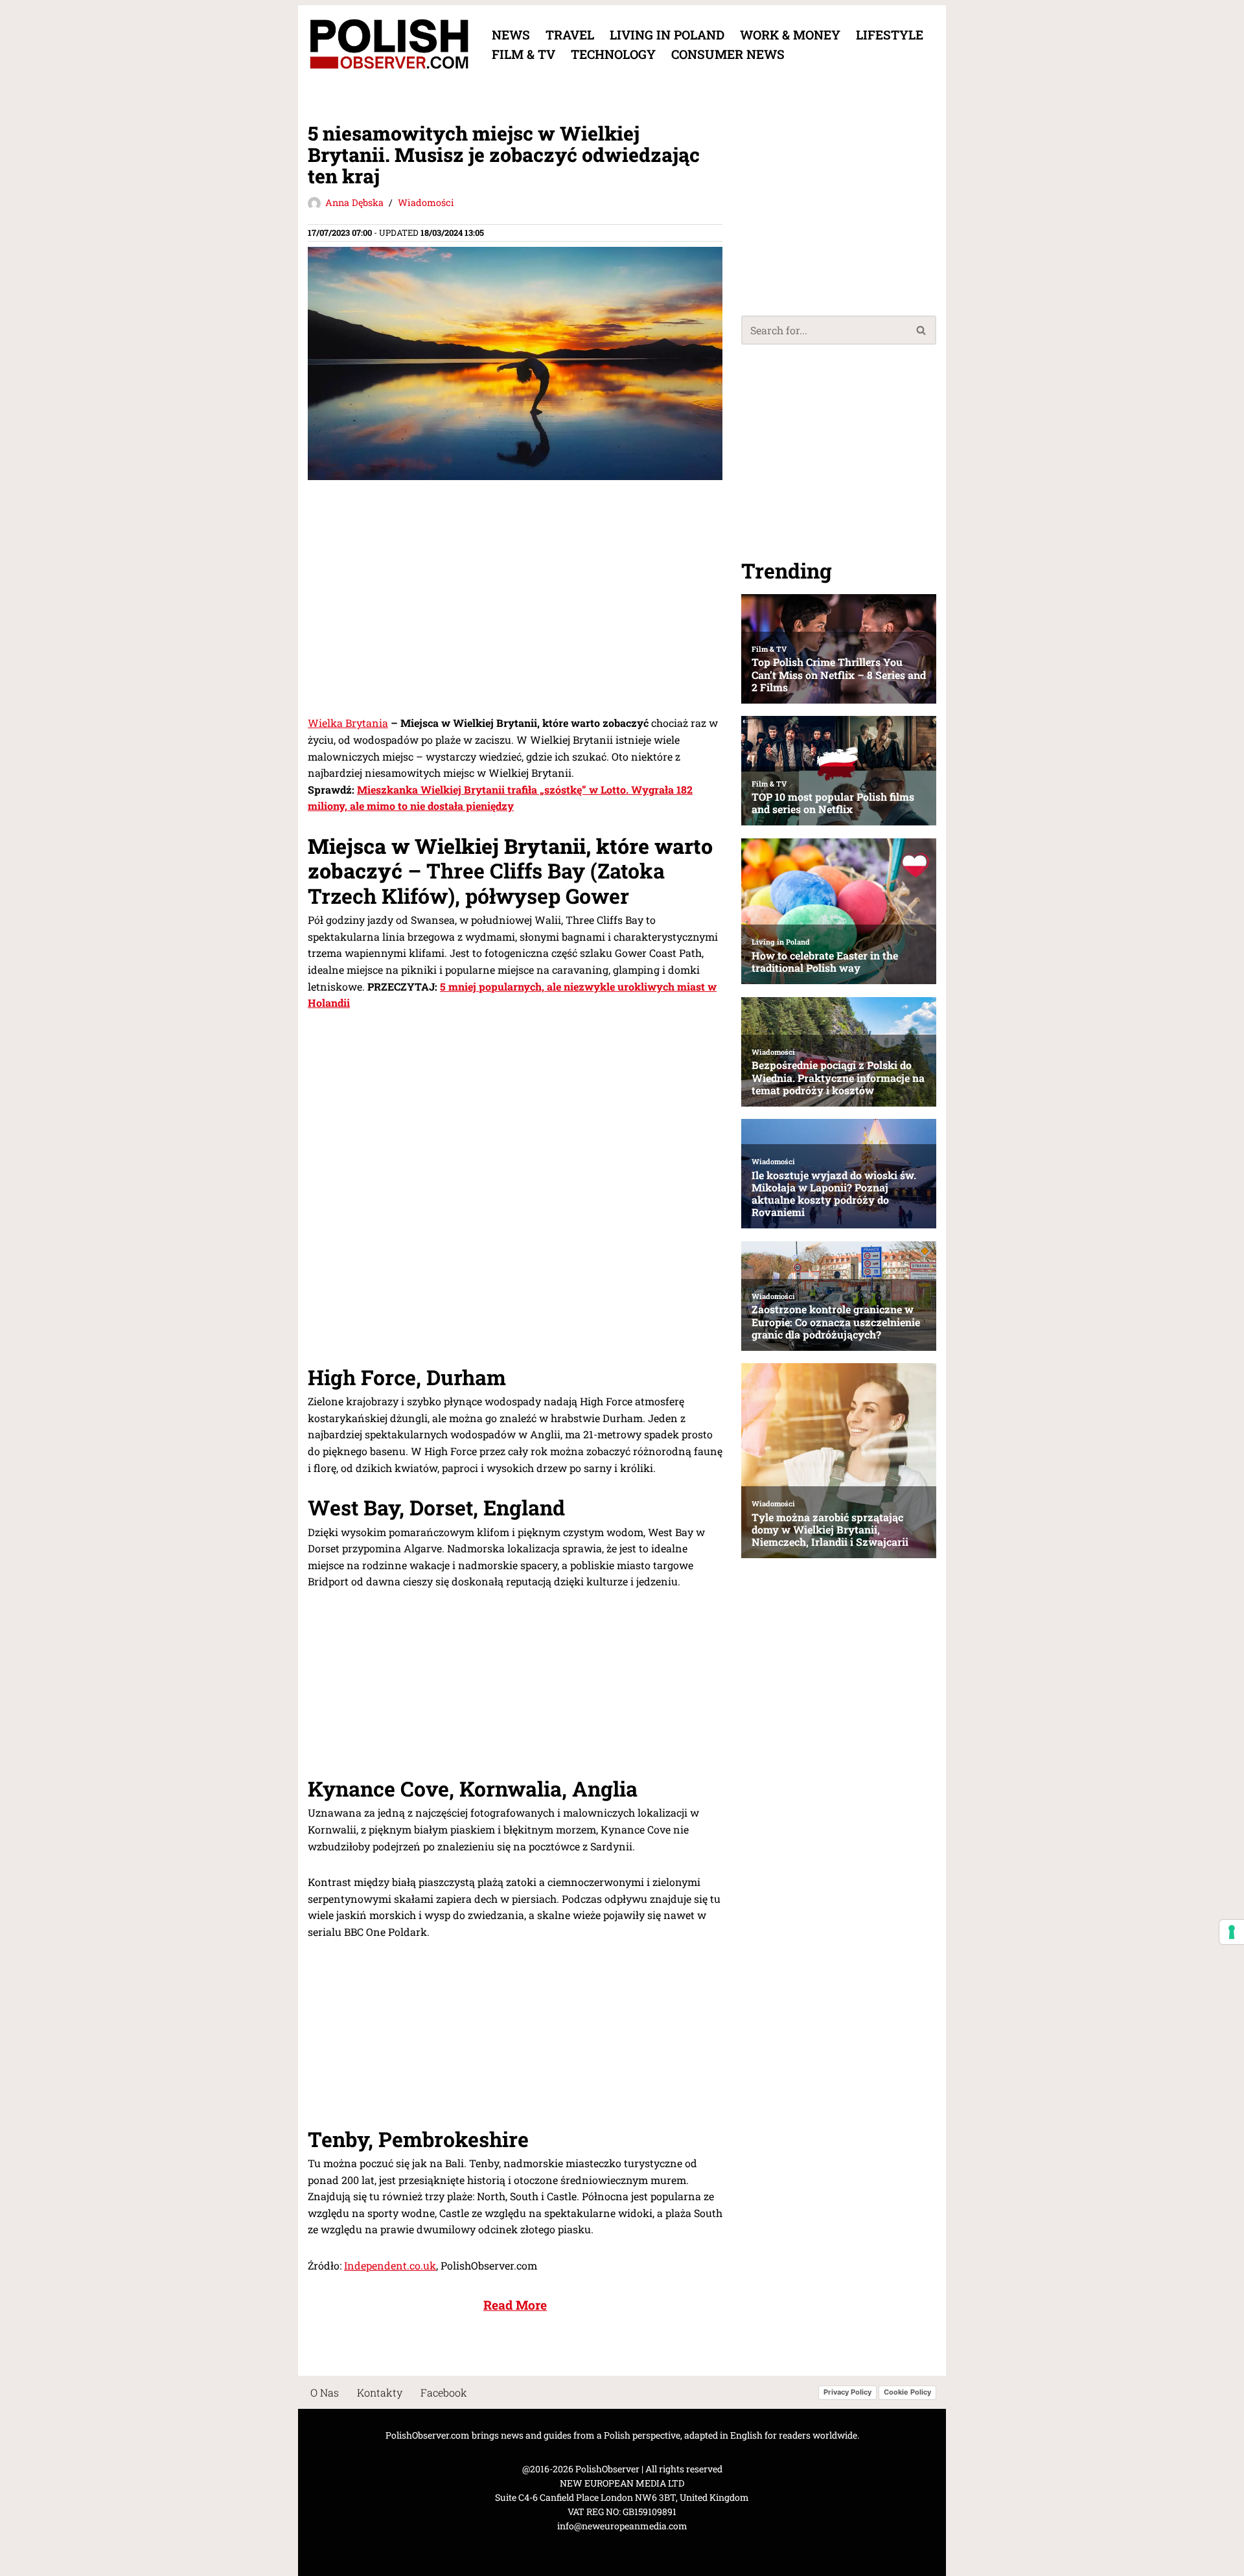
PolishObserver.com (428, 2435)
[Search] (922, 330)
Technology (613, 54)
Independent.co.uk (390, 2265)
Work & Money (790, 35)
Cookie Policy (907, 2393)
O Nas (325, 2392)
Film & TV (524, 54)
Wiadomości (426, 202)
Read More (515, 2305)
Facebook (444, 2392)
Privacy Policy (847, 2393)
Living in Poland (667, 35)
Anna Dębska (354, 202)
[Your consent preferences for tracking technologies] (1232, 1932)
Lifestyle (890, 35)
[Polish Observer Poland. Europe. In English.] (389, 44)
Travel (570, 35)
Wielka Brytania (348, 723)
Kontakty (380, 2392)
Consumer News (728, 54)
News (511, 35)
